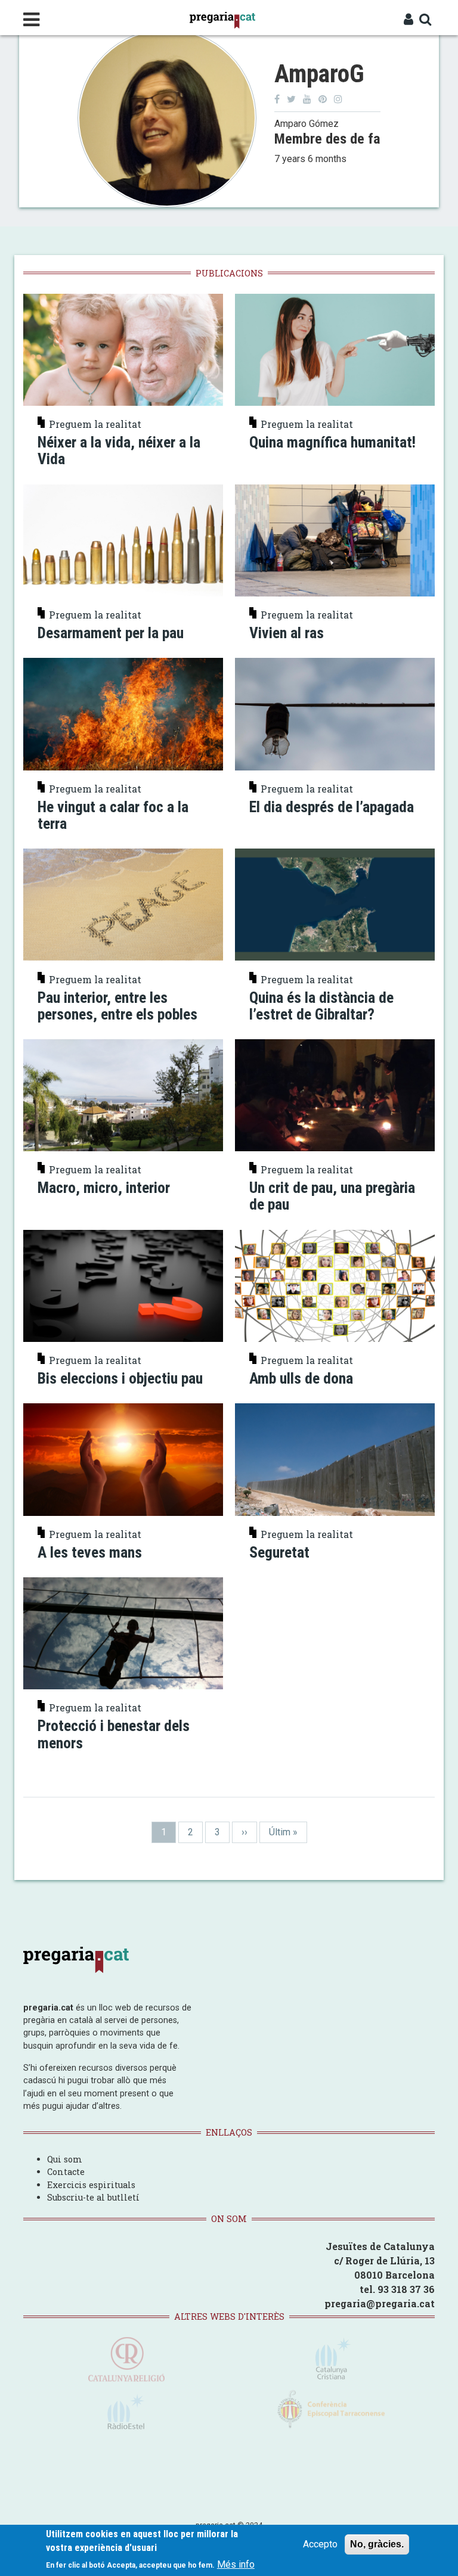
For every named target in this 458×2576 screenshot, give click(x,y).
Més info (236, 2564)
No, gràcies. (377, 2544)
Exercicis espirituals (91, 2185)
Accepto (320, 2544)
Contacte (66, 2172)
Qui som (65, 2159)
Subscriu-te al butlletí (93, 2197)
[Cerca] (425, 20)
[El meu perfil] (409, 20)
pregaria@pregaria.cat (380, 2303)
